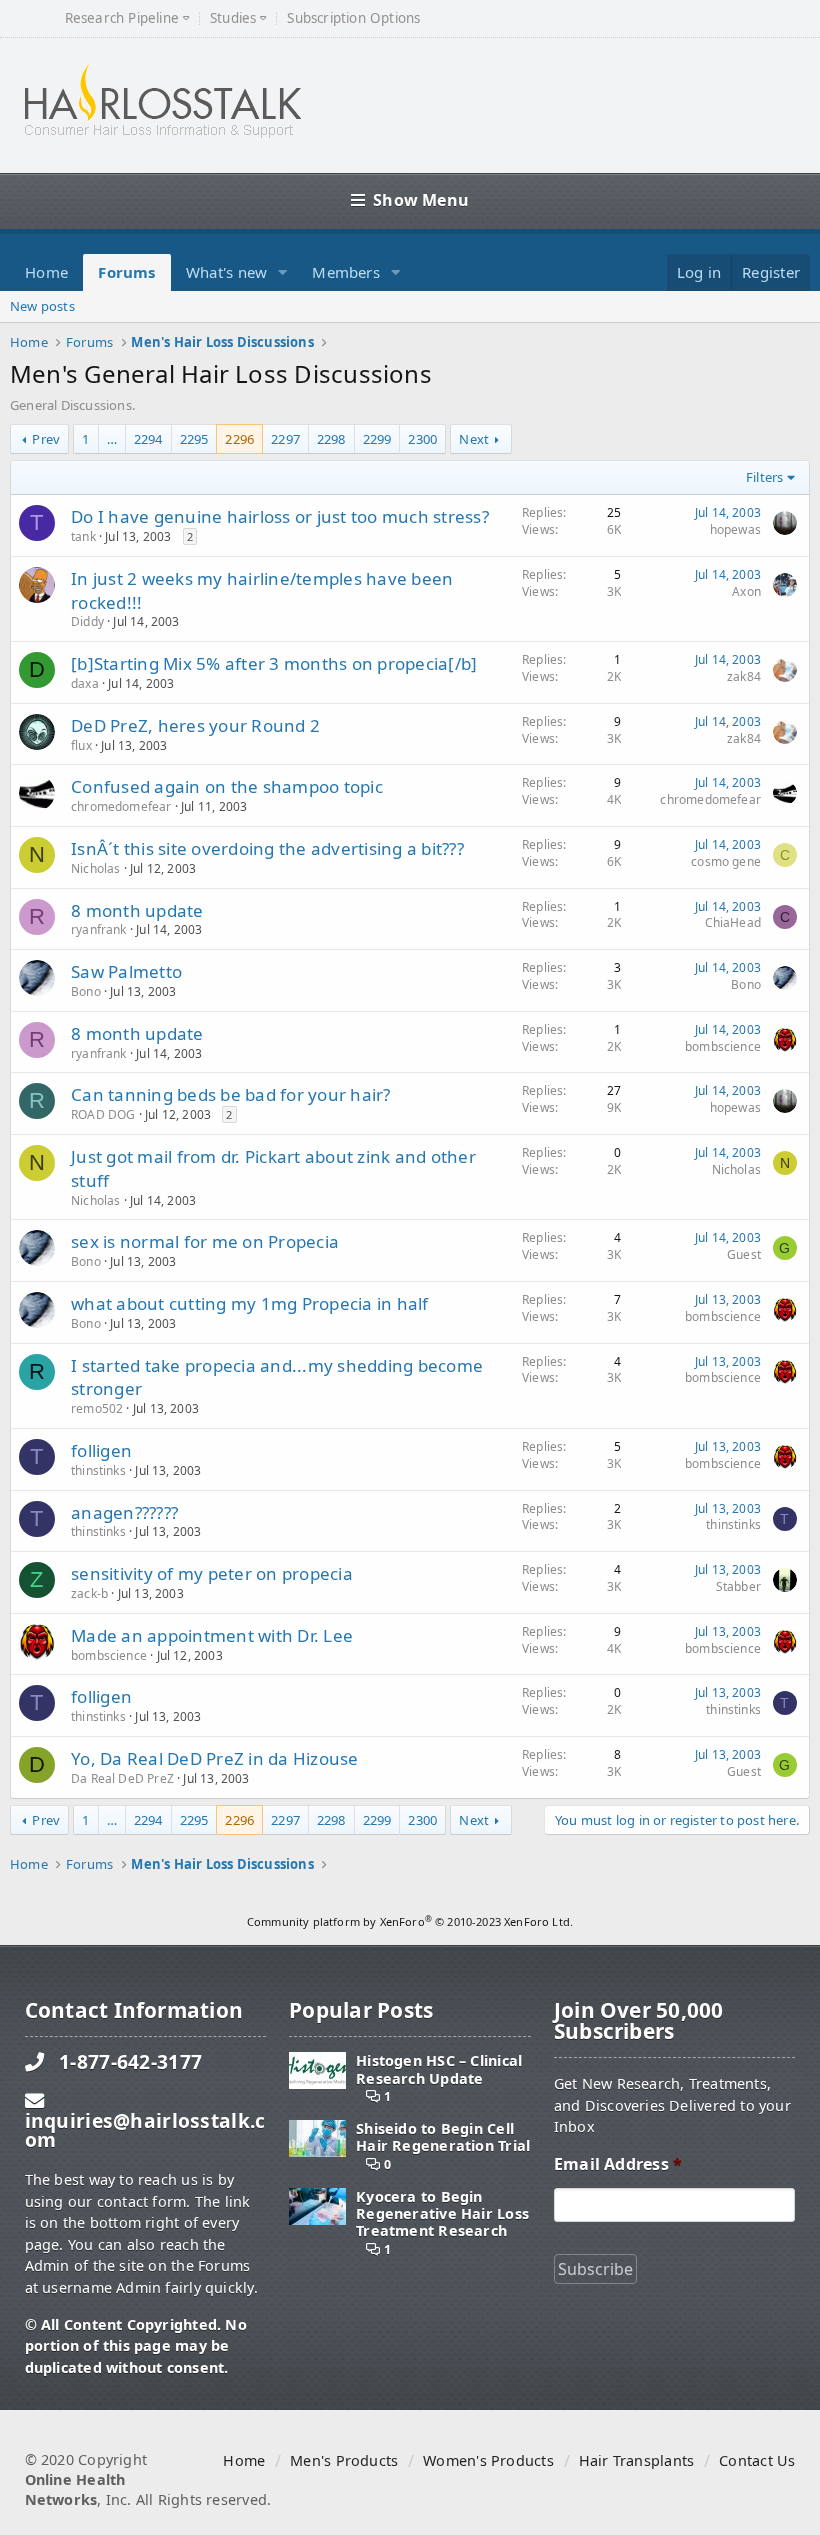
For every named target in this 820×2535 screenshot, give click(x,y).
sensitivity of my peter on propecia (212, 1573)
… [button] (112, 439)
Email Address (618, 2164)
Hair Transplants (636, 2460)
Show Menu (421, 200)
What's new (226, 272)
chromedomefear (121, 806)
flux (81, 745)
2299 (377, 439)
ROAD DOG (103, 1114)
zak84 (744, 676)
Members (346, 272)
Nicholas (95, 868)
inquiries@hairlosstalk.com (145, 2130)
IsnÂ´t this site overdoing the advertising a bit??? (267, 848)
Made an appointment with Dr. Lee (212, 1635)
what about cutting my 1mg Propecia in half (250, 1303)
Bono (86, 991)
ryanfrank (99, 929)
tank (83, 536)
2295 (194, 439)
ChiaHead (733, 922)
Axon (746, 591)
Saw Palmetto (126, 971)
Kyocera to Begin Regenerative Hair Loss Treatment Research (442, 2214)
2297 (285, 439)
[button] (283, 272)
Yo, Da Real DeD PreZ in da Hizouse (215, 1758)
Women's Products (488, 2460)
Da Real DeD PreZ (122, 1778)
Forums (126, 272)
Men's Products (344, 2460)
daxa (85, 683)
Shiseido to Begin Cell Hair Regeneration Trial (443, 2137)
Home (46, 272)
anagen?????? (124, 1512)
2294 (148, 439)
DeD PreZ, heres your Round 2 (195, 725)
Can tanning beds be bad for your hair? (231, 1094)
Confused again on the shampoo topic (227, 786)
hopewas (735, 529)
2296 (239, 439)
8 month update (137, 910)
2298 (331, 439)
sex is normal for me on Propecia (205, 1241)
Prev (46, 439)
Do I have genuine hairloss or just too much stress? (280, 516)
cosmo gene (726, 861)
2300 (422, 439)
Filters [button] (764, 477)
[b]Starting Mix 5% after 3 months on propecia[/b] (274, 663)
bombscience (723, 1046)
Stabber (738, 1586)
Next (474, 439)
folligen (101, 1450)
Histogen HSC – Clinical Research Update (439, 2069)
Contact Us (757, 2460)
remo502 (97, 1408)
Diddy (87, 621)
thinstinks (98, 1470)
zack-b (89, 1593)
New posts (42, 306)
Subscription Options (353, 18)
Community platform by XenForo (410, 1921)
